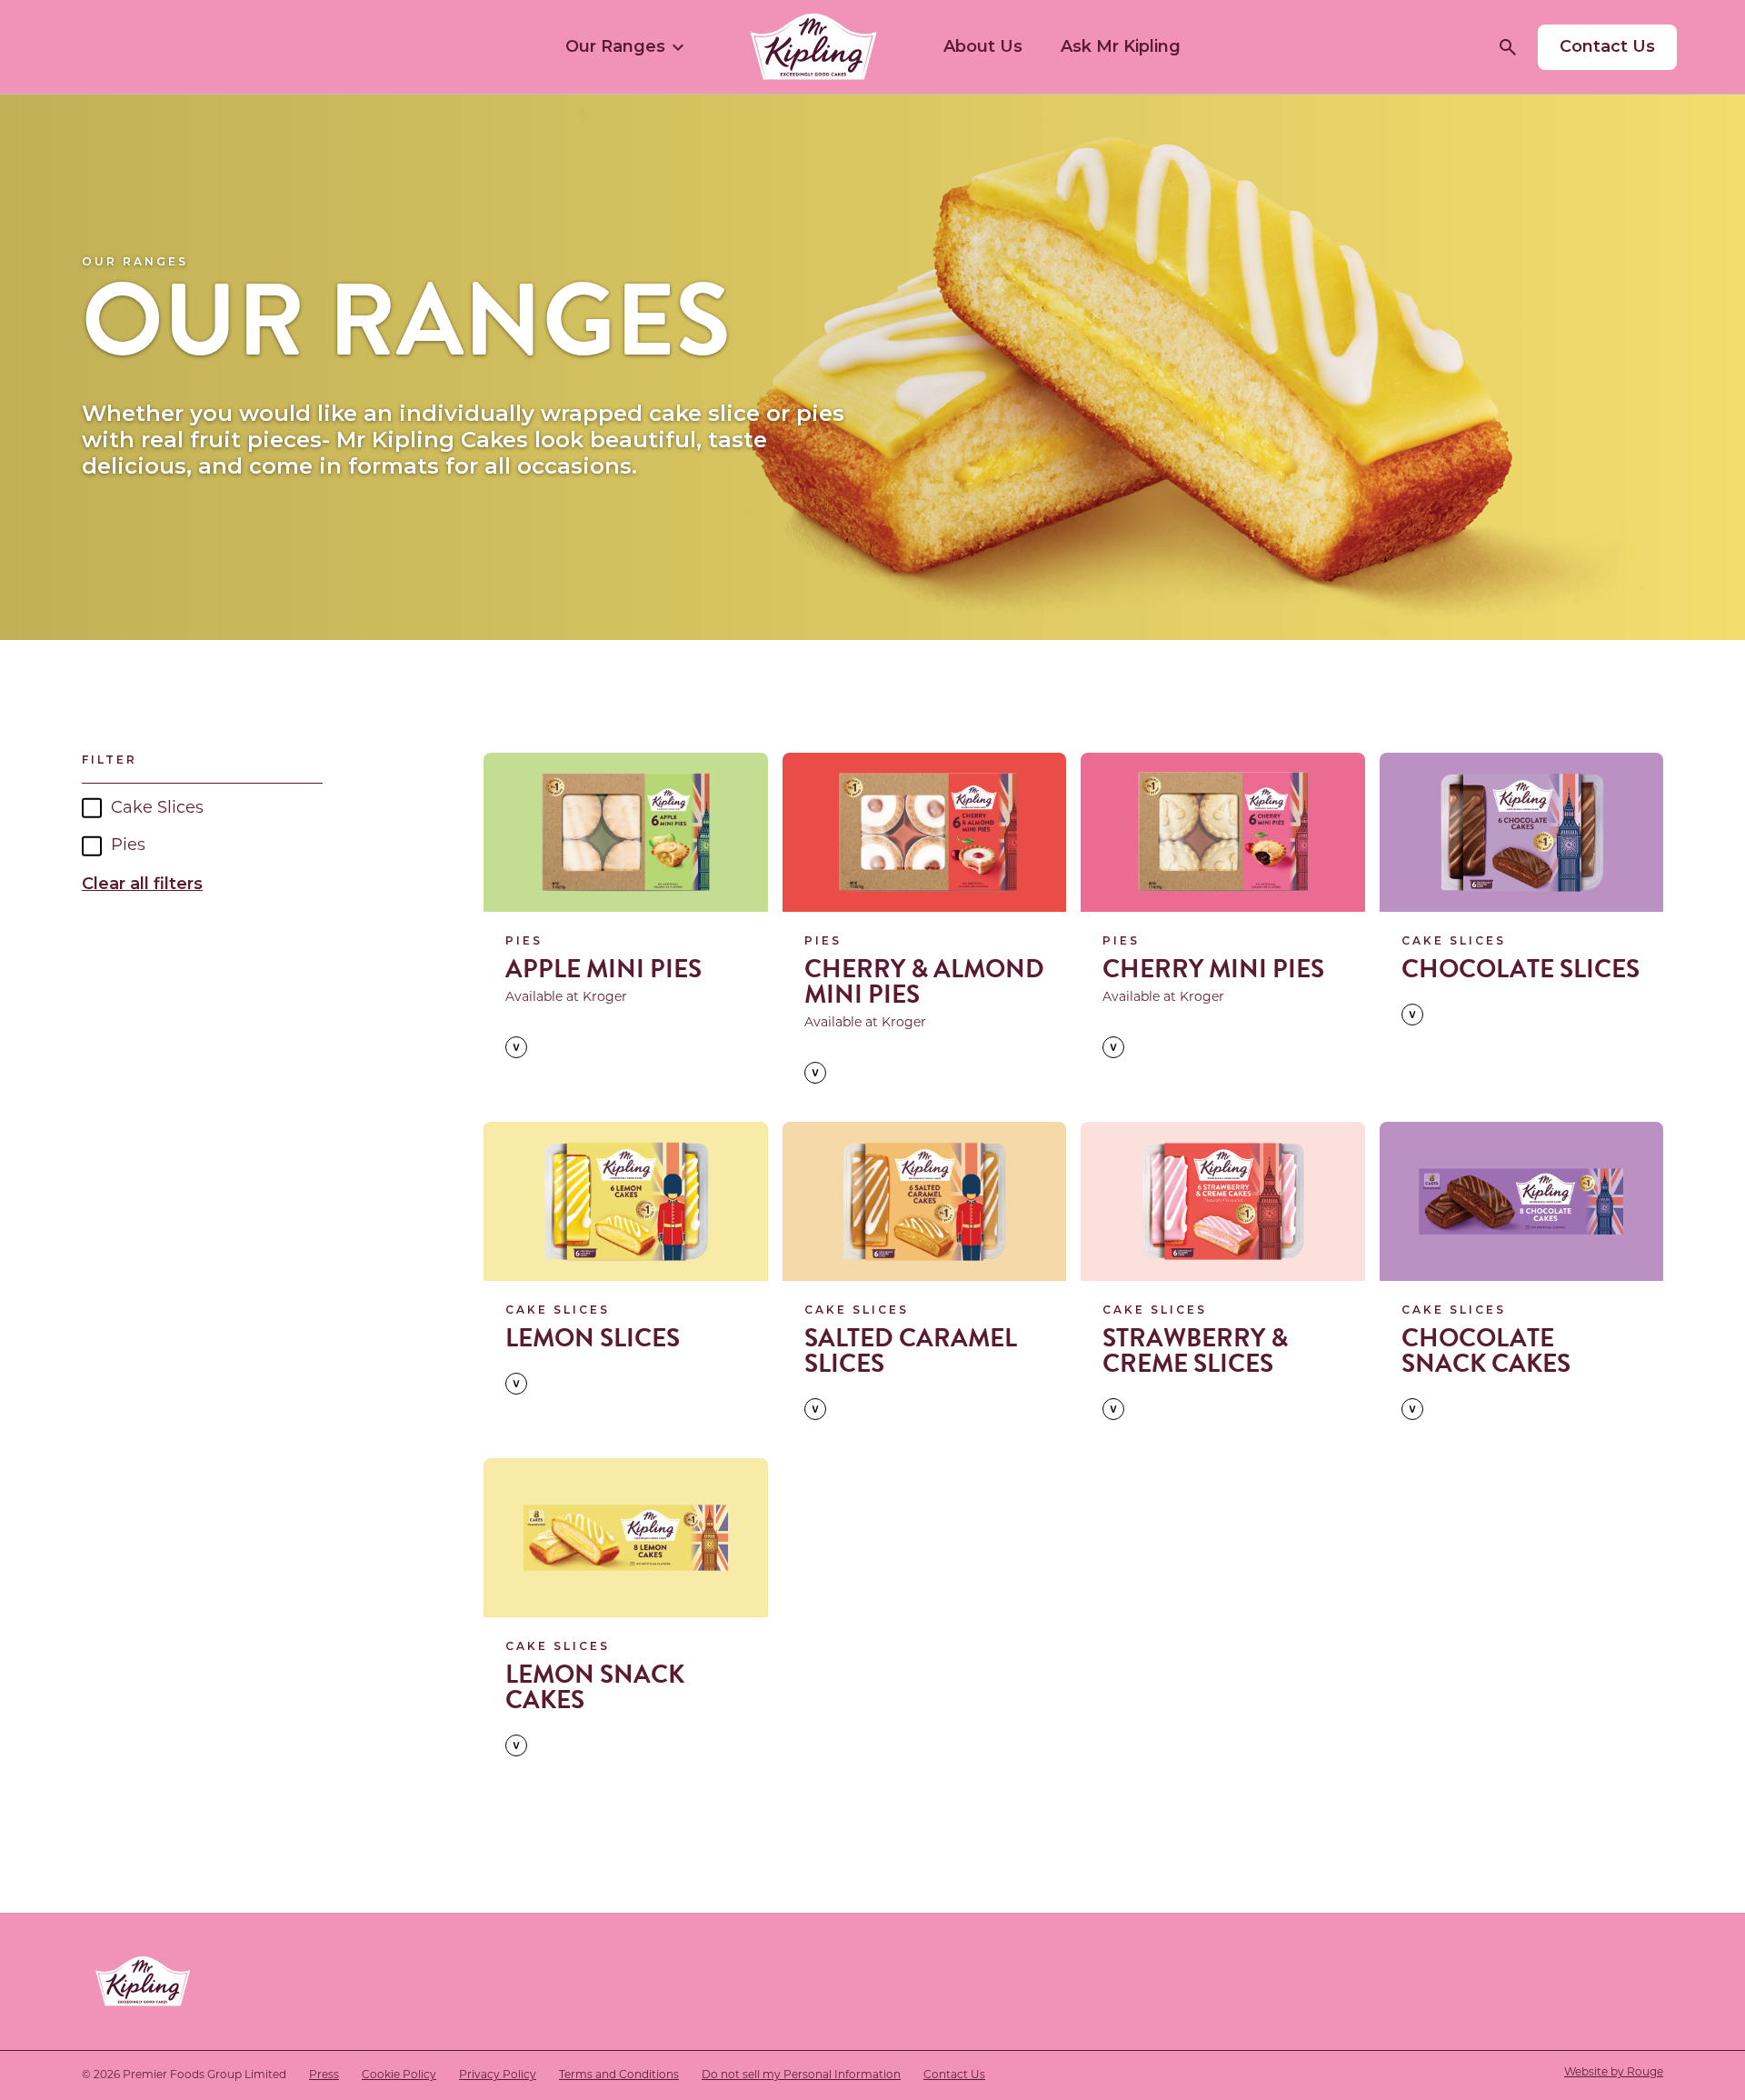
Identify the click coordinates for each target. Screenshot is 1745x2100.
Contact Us (954, 2075)
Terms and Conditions (619, 2075)
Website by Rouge (1614, 2073)
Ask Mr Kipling (1121, 46)
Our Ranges (615, 46)
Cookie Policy (399, 2075)
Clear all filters (142, 884)
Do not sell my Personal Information (801, 2075)
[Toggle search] (1508, 47)
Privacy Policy (498, 2075)
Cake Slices (157, 809)
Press (324, 2075)
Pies (128, 846)
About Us (983, 46)
